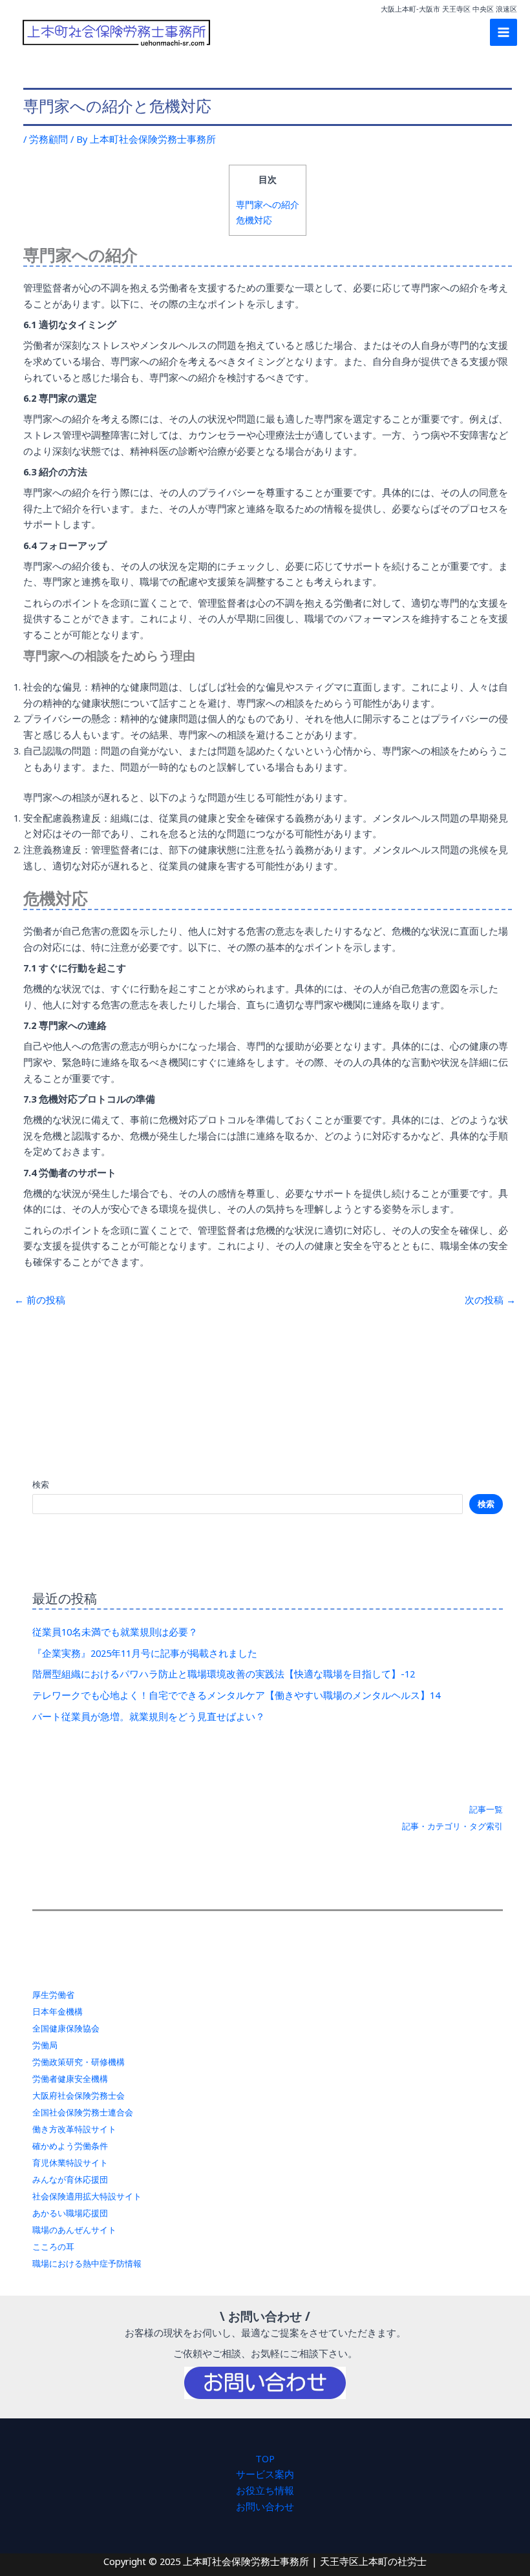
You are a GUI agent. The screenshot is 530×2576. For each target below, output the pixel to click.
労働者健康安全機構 (70, 2079)
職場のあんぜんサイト (74, 2230)
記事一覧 (486, 1809)
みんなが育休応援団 (70, 2179)
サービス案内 (265, 2474)
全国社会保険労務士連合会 (83, 2112)
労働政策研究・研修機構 (79, 2062)
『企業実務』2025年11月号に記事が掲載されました (145, 1653)
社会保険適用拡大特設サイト (87, 2196)
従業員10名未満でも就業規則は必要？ (115, 1632)
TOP (265, 2458)
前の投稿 (40, 1300)
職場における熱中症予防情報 (87, 2263)
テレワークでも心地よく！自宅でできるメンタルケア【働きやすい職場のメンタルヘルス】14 (236, 1695)
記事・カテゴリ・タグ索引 (452, 1826)
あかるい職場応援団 (70, 2213)
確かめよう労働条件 (70, 2146)
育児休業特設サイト (70, 2163)
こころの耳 (53, 2247)
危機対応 (254, 220)
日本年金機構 (58, 2011)
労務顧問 (48, 139)
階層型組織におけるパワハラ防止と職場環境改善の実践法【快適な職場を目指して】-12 (224, 1674)
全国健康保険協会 (66, 2028)
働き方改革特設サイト (74, 2129)
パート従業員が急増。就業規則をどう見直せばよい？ (149, 1716)
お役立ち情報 (265, 2490)
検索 (41, 1484)
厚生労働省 (53, 1995)
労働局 (45, 2045)
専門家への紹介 (268, 204)
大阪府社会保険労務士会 (79, 2095)
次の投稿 (490, 1300)
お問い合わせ (265, 2506)
